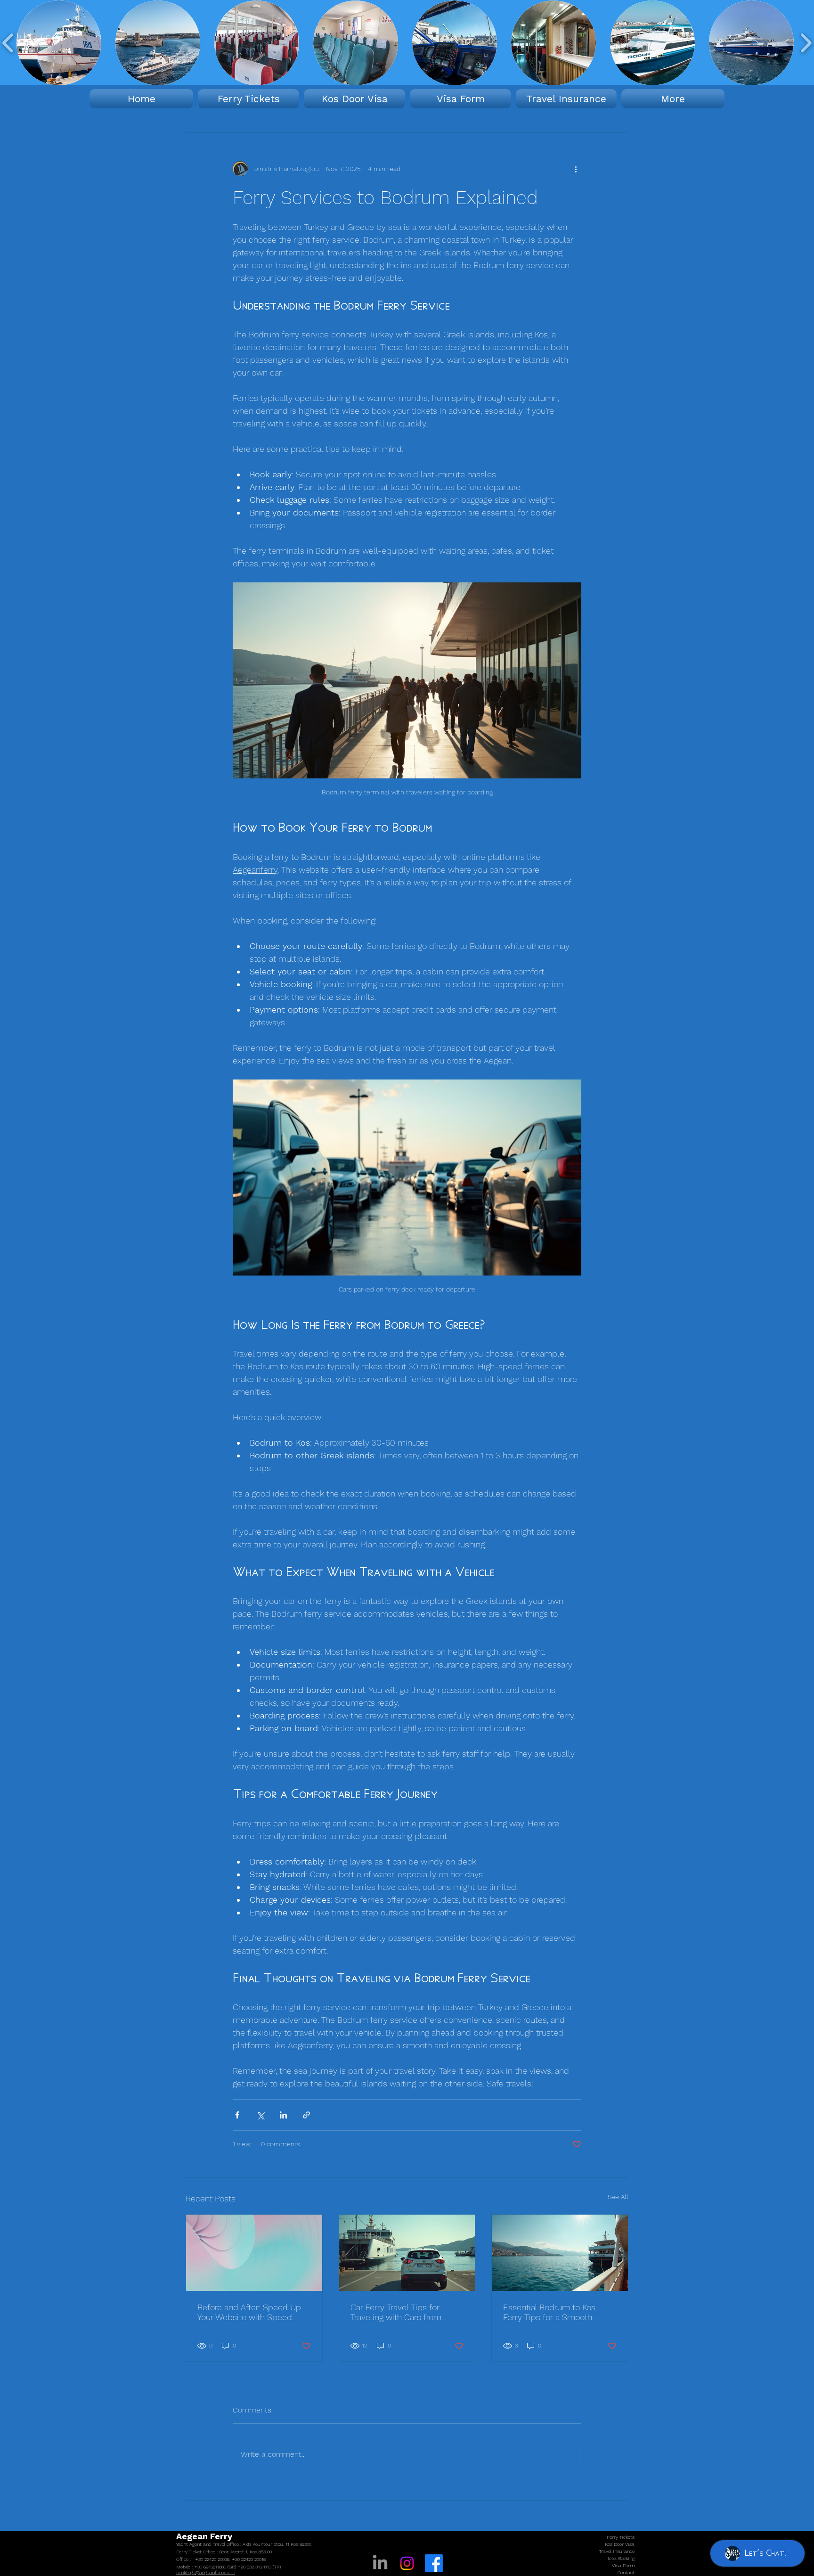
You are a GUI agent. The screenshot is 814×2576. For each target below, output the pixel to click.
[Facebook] (434, 2563)
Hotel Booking (620, 2558)
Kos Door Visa (620, 2544)
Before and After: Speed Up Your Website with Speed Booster (249, 2312)
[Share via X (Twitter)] (260, 2115)
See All (618, 2197)
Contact (626, 2572)
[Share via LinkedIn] (283, 2115)
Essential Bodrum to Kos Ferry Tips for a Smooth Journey (549, 2312)
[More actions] (576, 169)
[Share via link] (306, 2115)
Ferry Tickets (621, 2537)
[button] (59, 43)
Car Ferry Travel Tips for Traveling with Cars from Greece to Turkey (396, 2312)
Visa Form (623, 2565)
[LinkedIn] (380, 2563)
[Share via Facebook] (237, 2115)
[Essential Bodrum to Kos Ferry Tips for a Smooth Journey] (560, 2253)
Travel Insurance (617, 2551)
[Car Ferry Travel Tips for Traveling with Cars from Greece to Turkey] (407, 2253)
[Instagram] (407, 2563)
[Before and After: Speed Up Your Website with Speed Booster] (254, 2253)
